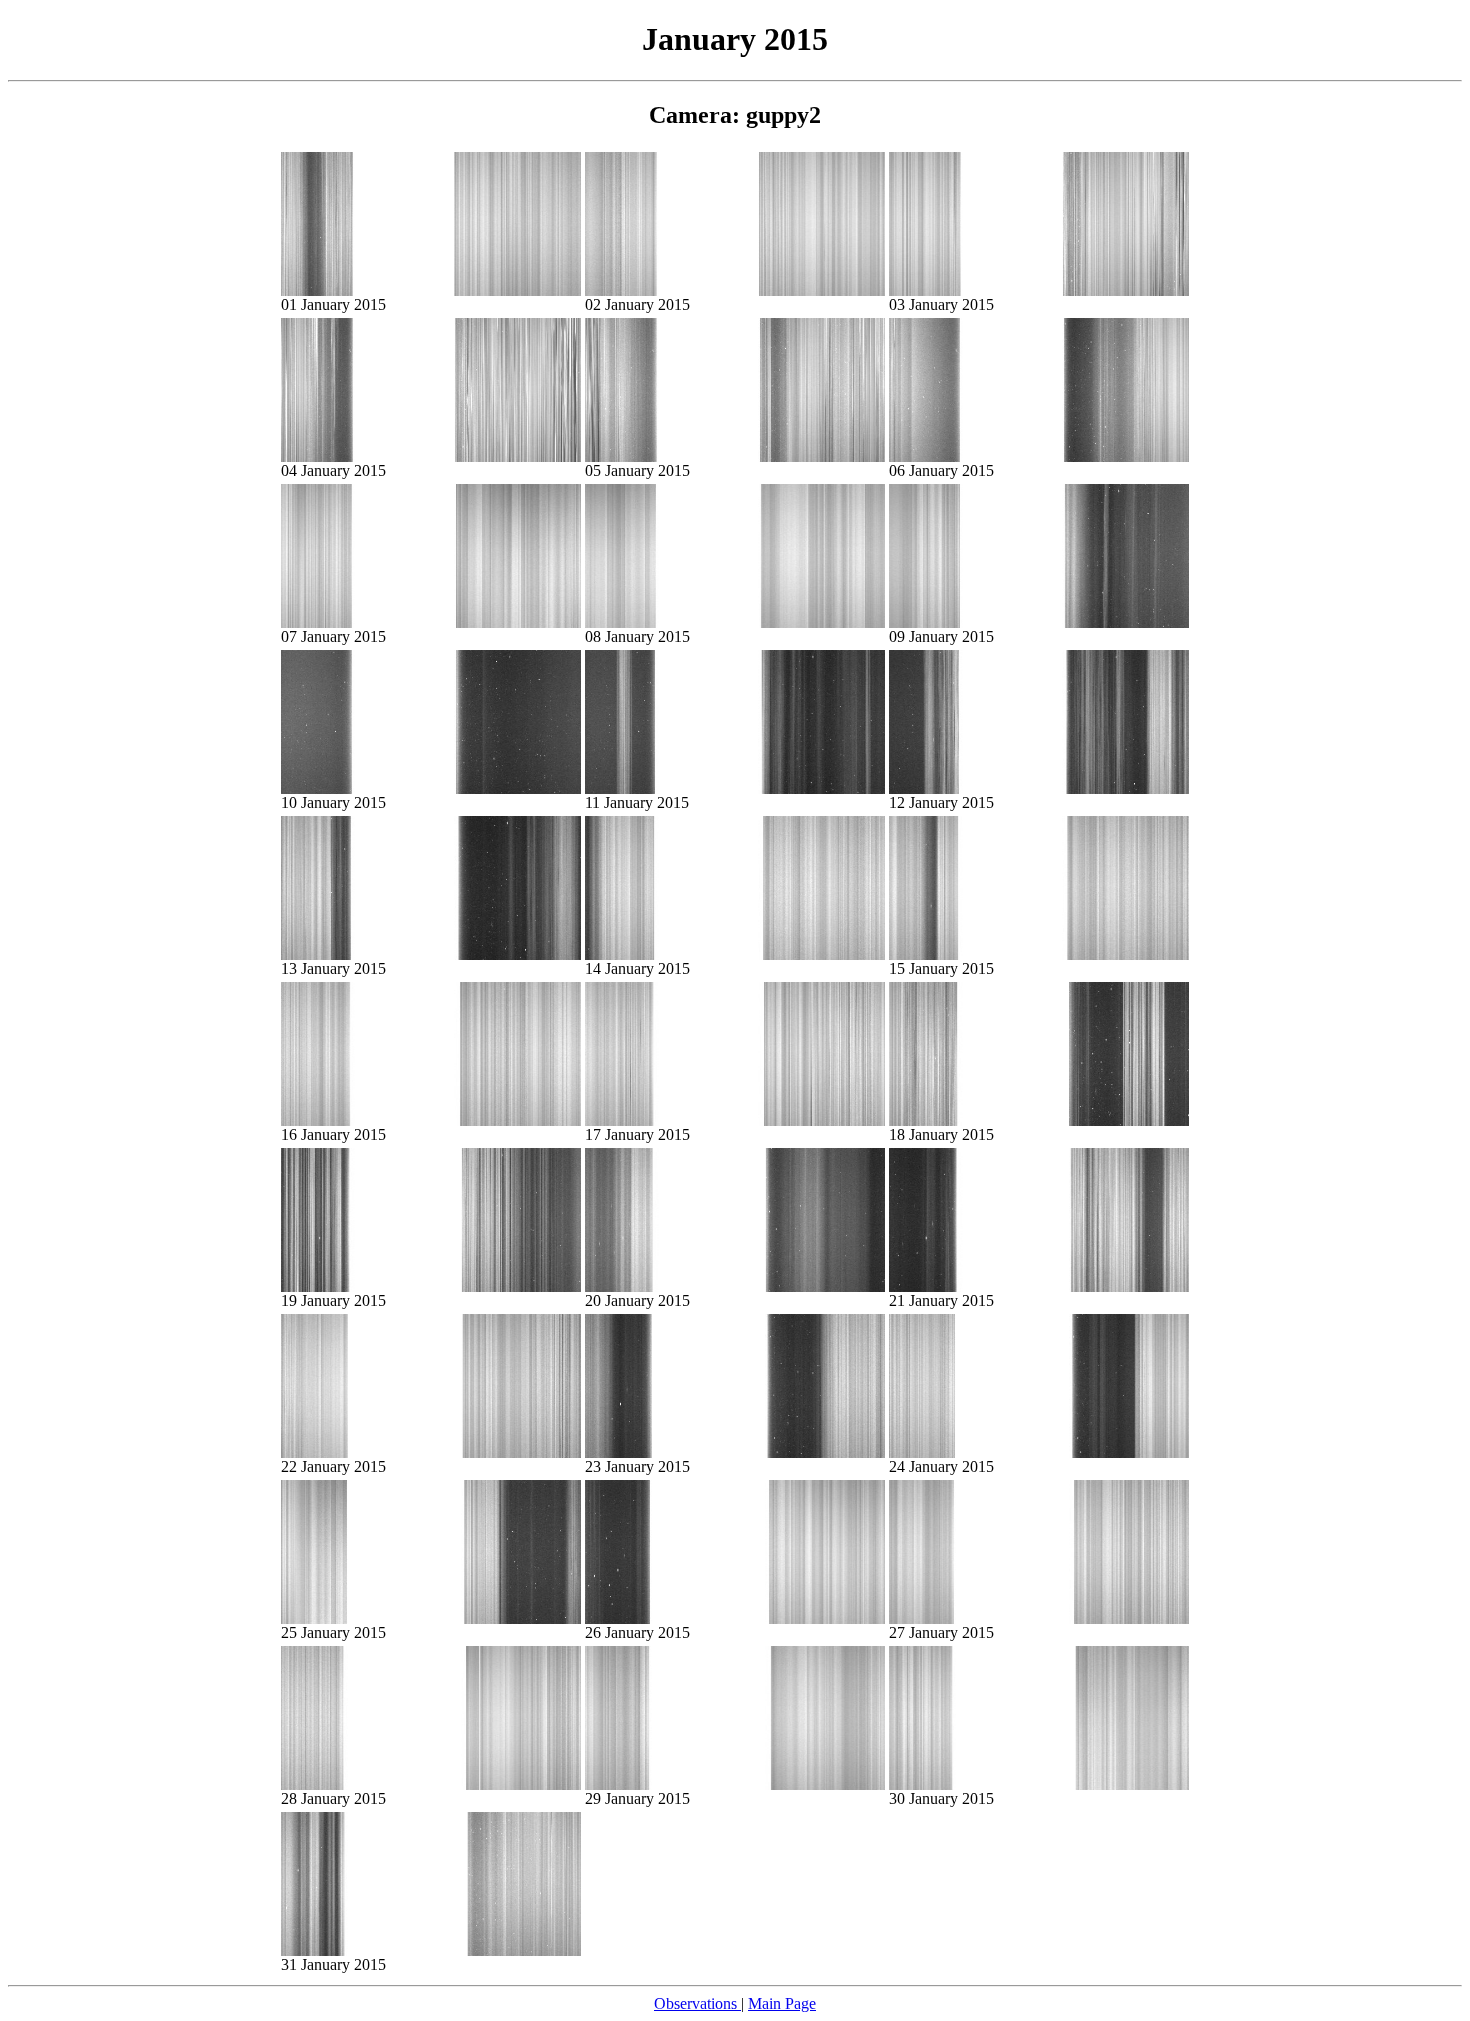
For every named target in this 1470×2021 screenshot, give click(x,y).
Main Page (782, 2003)
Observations (697, 2003)
